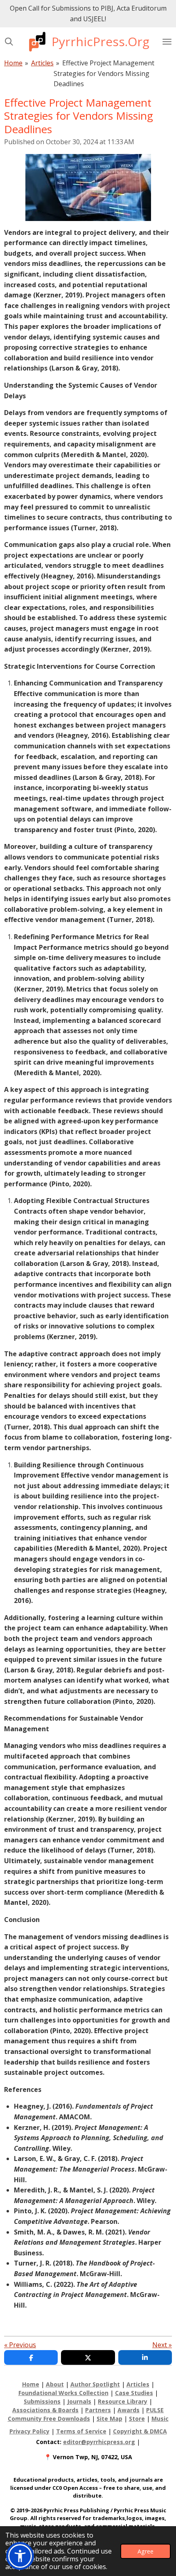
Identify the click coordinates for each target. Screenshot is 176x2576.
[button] (20, 2556)
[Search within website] (9, 42)
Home (13, 63)
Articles (42, 63)
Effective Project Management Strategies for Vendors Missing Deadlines (104, 73)
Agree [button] (146, 2551)
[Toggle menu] (167, 42)
